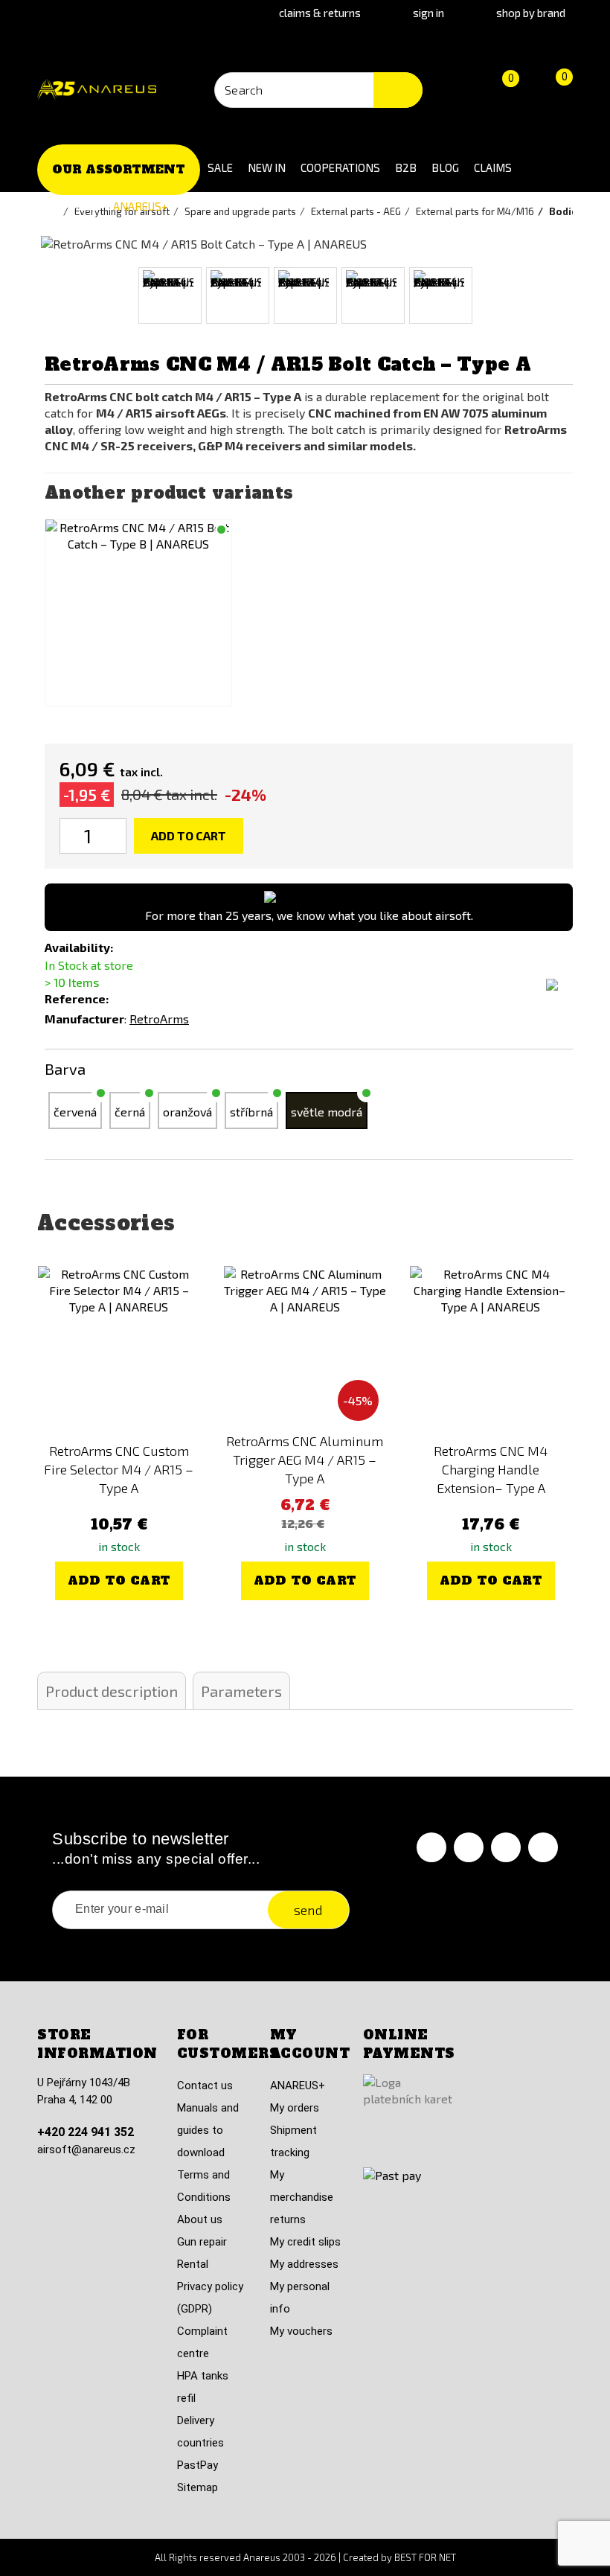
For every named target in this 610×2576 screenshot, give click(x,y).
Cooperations (340, 167)
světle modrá (327, 1112)
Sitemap (198, 2487)
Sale (220, 167)
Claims (493, 167)
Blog (445, 167)
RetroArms (159, 1019)
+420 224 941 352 (86, 2132)
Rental (193, 2264)
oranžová (187, 1112)
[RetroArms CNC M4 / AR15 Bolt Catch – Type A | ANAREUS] (170, 295)
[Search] (398, 90)
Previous (32, 296)
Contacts (71, 206)
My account (310, 2044)
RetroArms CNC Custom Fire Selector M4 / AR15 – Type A (119, 1469)
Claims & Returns (320, 13)
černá (130, 1112)
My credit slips (305, 2242)
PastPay (198, 2465)
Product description (112, 1691)
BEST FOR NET (425, 2557)
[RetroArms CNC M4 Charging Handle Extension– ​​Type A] (491, 1347)
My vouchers (301, 2331)
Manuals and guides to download (208, 2130)
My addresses (304, 2264)
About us (200, 2219)
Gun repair (202, 2242)
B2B (406, 167)
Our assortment (119, 169)
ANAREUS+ (141, 206)
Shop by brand (531, 13)
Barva (67, 1069)
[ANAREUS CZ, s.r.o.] (97, 90)
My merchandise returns (302, 2197)
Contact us (205, 2086)
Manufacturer (84, 1019)
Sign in (428, 13)
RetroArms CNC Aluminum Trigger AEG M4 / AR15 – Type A (305, 1460)
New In (267, 167)
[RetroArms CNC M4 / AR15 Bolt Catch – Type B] (138, 613)
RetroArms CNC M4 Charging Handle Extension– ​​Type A (491, 1469)
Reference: (77, 998)
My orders (295, 2108)
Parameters (241, 1691)
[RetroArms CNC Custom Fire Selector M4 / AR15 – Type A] (119, 1347)
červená (75, 1112)
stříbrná (251, 1112)
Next (578, 296)
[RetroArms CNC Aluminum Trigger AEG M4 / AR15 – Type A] (305, 1347)
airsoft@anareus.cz (86, 2150)
